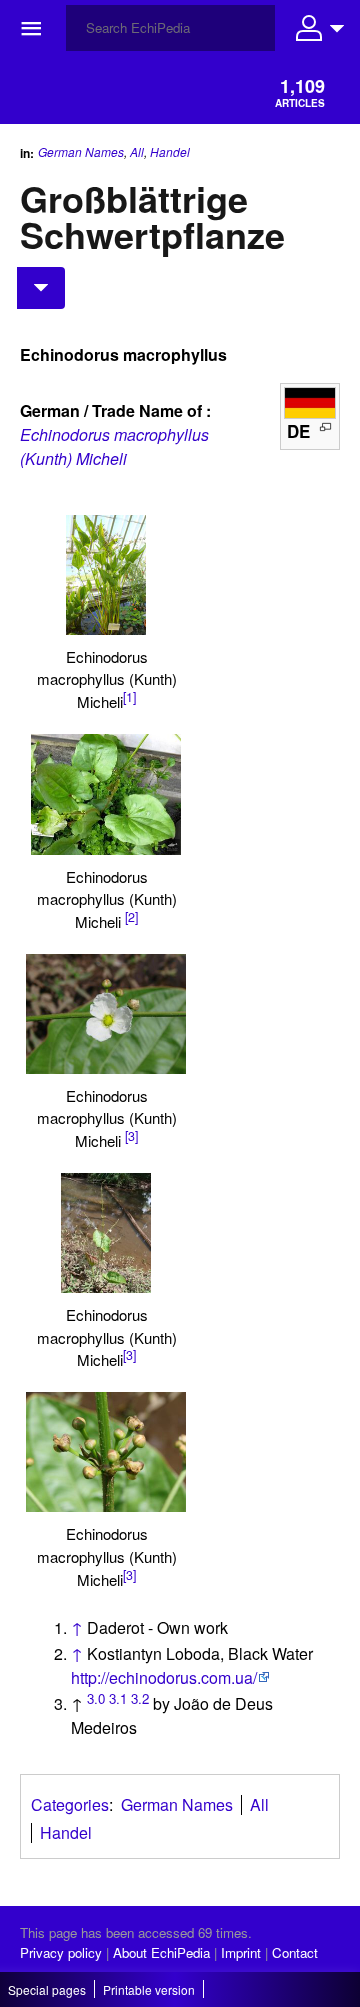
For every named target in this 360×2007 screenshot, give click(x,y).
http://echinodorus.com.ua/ (164, 1677)
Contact (295, 1952)
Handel (170, 152)
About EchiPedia (161, 1952)
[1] (129, 697)
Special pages (47, 1989)
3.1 (118, 1698)
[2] (131, 917)
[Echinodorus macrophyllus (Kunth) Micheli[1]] (106, 575)
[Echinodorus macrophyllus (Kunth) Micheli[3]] (106, 1233)
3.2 (140, 1698)
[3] (131, 1136)
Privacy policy (61, 1952)
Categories (70, 1804)
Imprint (241, 1952)
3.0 (96, 1698)
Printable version (149, 1989)
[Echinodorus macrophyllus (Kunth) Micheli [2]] (106, 794)
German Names (81, 151)
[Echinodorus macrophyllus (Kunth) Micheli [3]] (106, 1014)
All (137, 151)
